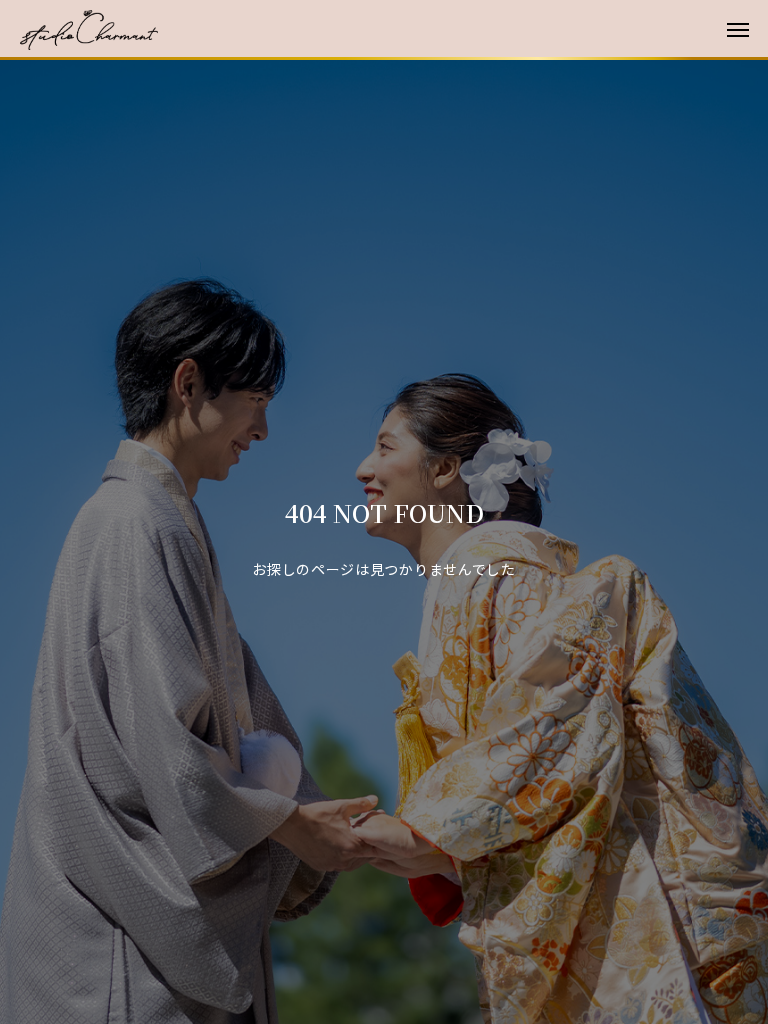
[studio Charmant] (394, 30)
